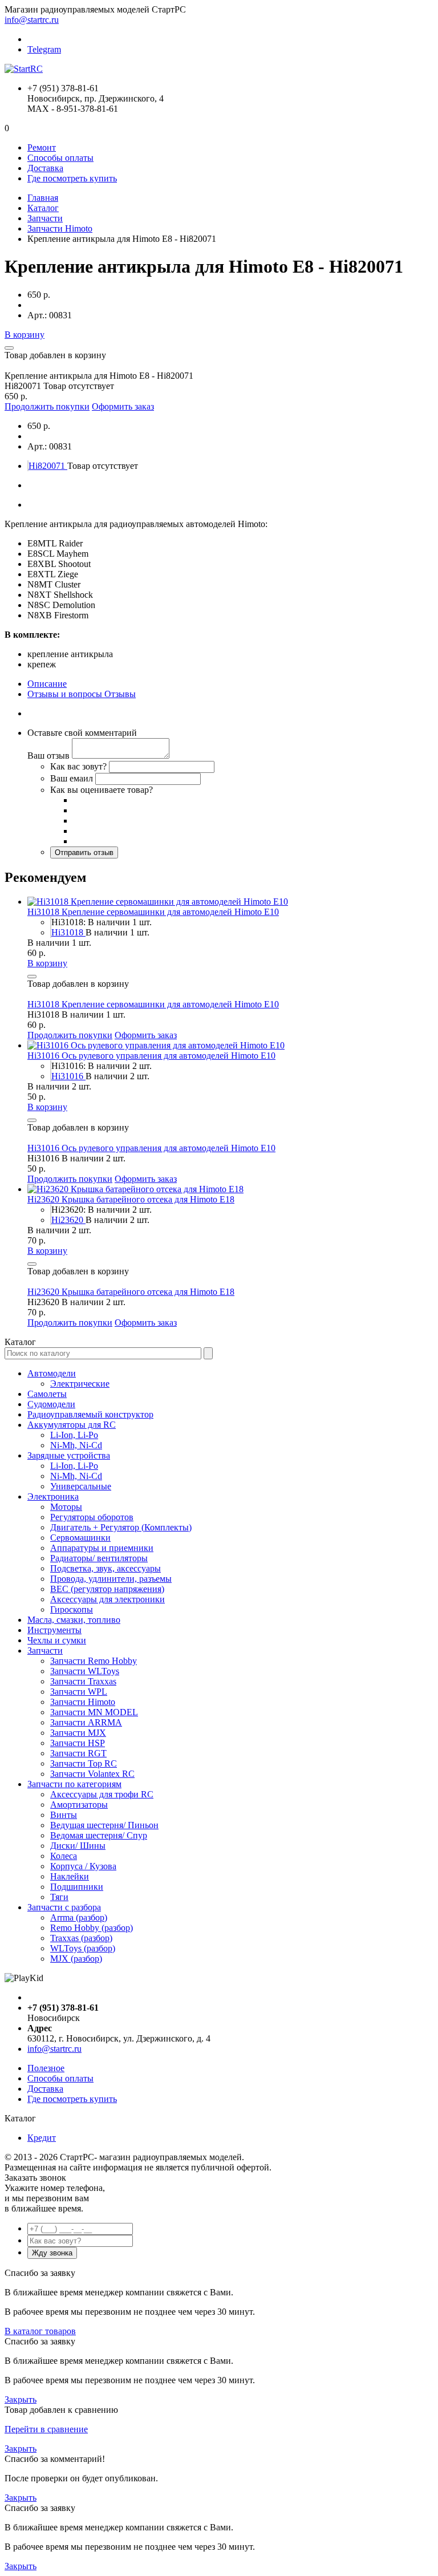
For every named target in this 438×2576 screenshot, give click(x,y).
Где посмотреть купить (72, 178)
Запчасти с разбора (64, 1907)
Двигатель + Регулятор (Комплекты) (121, 1527)
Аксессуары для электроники (108, 1599)
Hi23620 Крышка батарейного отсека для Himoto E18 (131, 1199)
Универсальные (81, 1486)
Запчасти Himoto (60, 228)
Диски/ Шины (78, 1846)
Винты (64, 1815)
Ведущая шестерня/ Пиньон (104, 1825)
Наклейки (70, 1876)
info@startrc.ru (32, 20)
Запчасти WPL (79, 1692)
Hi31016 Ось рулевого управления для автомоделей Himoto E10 (151, 1056)
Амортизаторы (79, 1805)
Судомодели (51, 1404)
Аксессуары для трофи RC (102, 1794)
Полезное (46, 2068)
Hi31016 (68, 1076)
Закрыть (21, 2399)
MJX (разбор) (76, 1959)
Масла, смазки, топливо (74, 1620)
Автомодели (52, 1373)
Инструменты (54, 1630)
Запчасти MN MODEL (94, 1712)
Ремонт (42, 147)
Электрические (80, 1384)
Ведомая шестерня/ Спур (99, 1835)
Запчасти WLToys (85, 1671)
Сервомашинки (80, 1538)
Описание (47, 684)
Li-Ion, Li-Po (74, 1435)
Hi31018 (68, 932)
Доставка (45, 168)
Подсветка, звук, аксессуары (106, 1568)
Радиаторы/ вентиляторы (99, 1558)
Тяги (59, 1897)
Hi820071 (48, 466)
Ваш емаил (72, 778)
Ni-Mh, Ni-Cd (76, 1445)
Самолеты (47, 1394)
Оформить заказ (123, 406)
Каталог (43, 208)
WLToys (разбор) (83, 1948)
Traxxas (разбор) (81, 1938)
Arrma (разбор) (79, 1917)
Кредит (42, 2138)
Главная (43, 198)
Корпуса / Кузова (83, 1866)
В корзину (25, 335)
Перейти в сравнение (46, 2429)
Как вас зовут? (78, 766)
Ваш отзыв (48, 756)
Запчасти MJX (78, 1733)
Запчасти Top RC (84, 1763)
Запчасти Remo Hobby (94, 1661)
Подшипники (77, 1887)
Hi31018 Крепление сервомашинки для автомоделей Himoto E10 (153, 912)
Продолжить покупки (47, 406)
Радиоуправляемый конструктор (90, 1414)
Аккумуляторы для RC (72, 1425)
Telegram (44, 49)
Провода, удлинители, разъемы (111, 1579)
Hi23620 (68, 1220)
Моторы (66, 1507)
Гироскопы (72, 1609)
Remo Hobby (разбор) (92, 1928)
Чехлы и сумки (57, 1640)
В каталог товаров (40, 2331)
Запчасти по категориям (74, 1784)
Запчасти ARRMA (86, 1722)
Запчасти (45, 218)
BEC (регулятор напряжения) (107, 1589)
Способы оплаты (60, 158)
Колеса (64, 1856)
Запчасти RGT (78, 1753)
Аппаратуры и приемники (102, 1548)
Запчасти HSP (78, 1743)
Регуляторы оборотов (92, 1517)
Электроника (53, 1496)
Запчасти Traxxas (83, 1681)
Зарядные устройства (69, 1455)
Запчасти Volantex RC (92, 1774)
